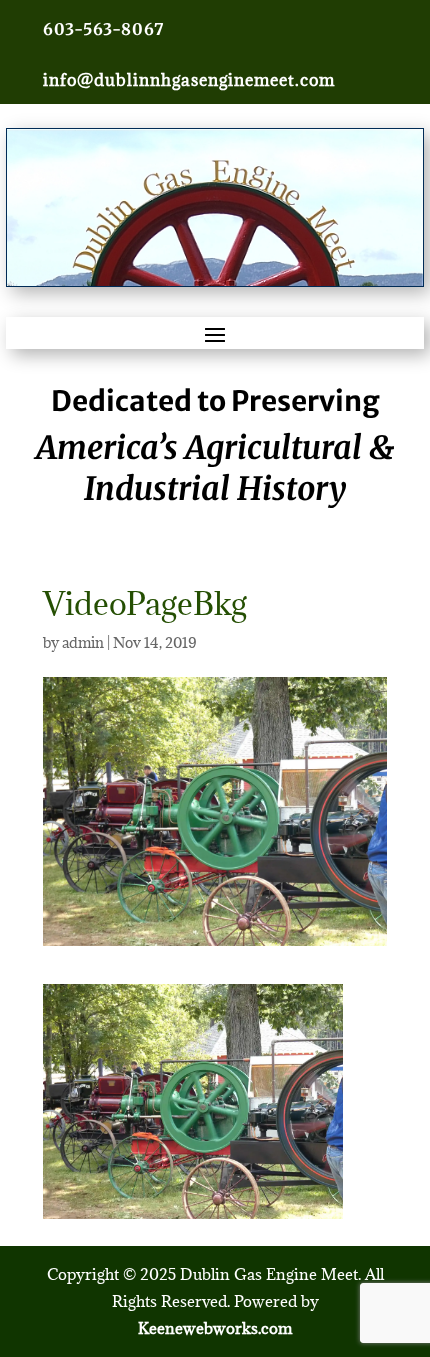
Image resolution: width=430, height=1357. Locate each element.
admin (83, 642)
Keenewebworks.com (215, 1328)
